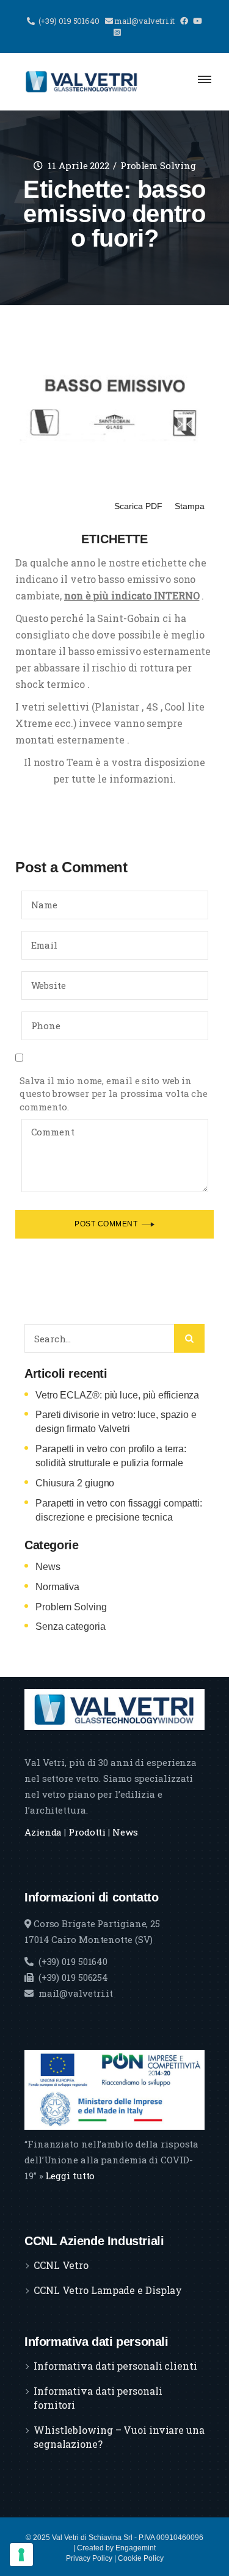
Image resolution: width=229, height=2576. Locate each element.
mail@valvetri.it (76, 1993)
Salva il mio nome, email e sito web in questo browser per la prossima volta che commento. (114, 1094)
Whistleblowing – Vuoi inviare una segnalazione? (119, 2437)
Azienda (43, 1832)
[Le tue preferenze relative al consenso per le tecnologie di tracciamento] (21, 2555)
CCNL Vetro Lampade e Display (108, 2290)
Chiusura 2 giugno (75, 1483)
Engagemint (136, 2548)
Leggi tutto (70, 2176)
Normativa (57, 1587)
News (48, 1567)
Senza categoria (71, 1626)
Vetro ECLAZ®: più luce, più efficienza (117, 1395)
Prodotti (87, 1832)
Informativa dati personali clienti (115, 2366)
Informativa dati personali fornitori (98, 2398)
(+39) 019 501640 (73, 1961)
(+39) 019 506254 (73, 1977)
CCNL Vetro (61, 2265)
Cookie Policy (141, 2558)
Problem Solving (158, 165)
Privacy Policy (89, 2558)
